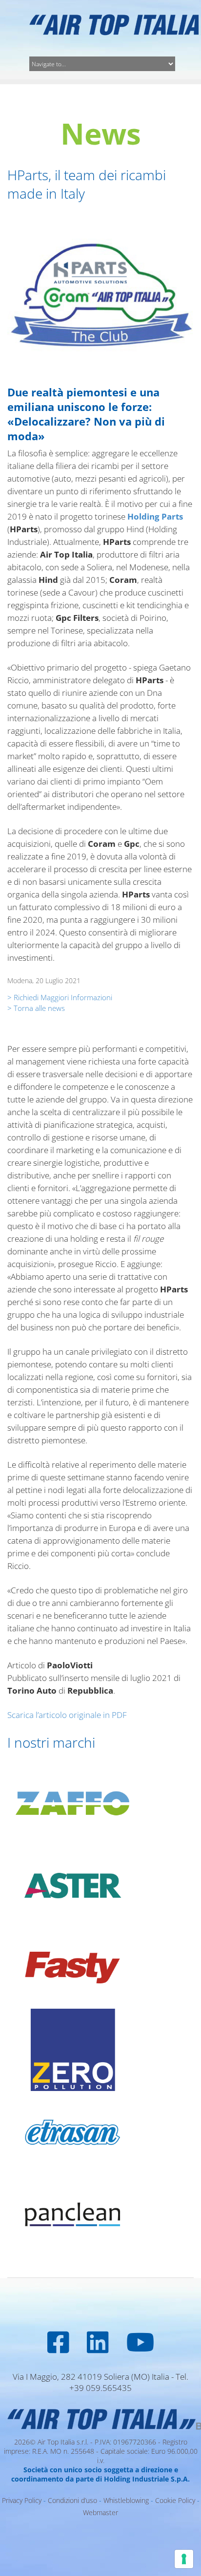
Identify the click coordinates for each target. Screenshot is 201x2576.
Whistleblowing (126, 2500)
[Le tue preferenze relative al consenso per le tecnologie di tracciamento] (184, 2559)
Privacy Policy (22, 2500)
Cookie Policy (175, 2500)
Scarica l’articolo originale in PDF (67, 1715)
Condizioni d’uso (72, 2500)
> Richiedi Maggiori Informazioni (60, 997)
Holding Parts (155, 516)
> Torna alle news (36, 1008)
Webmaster (100, 2512)
